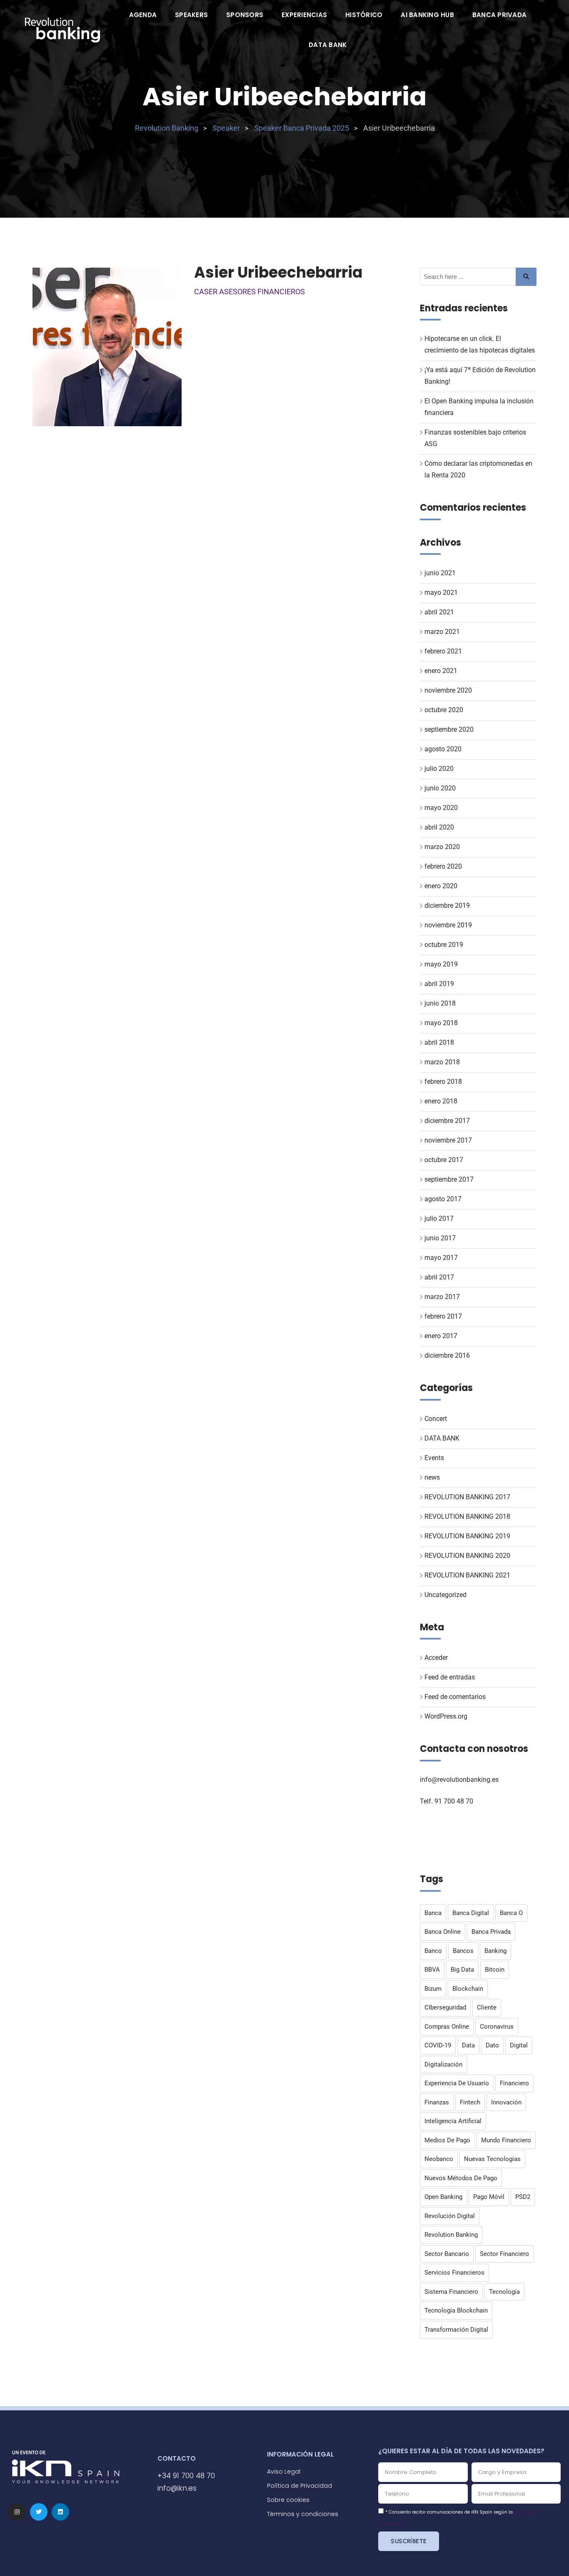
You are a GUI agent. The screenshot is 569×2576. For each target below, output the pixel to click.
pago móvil (489, 2197)
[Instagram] (17, 2512)
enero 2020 (441, 886)
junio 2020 (440, 788)
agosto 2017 (443, 1199)
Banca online (443, 1932)
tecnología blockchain (456, 2310)
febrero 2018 (443, 1082)
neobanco (439, 2159)
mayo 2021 (441, 592)
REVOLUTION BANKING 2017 (467, 1497)
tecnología (504, 2292)
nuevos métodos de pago (461, 2178)
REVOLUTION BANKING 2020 (467, 1556)
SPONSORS (245, 15)
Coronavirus (497, 2027)
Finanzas (437, 2102)
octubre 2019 (444, 945)
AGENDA (143, 15)
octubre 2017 (444, 1160)
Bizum (433, 1989)
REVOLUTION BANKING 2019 (467, 1536)
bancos (463, 1951)
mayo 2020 (441, 808)
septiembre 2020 (449, 729)
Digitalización (443, 2064)
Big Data (462, 1970)
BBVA (432, 1970)
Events (434, 1458)
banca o (511, 1913)
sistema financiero (451, 2292)
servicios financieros (454, 2273)
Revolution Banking (451, 2235)
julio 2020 (439, 769)
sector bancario (447, 2254)
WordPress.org (446, 1716)
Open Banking (443, 2197)
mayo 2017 (441, 1258)
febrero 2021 (443, 651)
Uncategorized (445, 1595)
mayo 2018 (441, 1023)
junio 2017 (440, 1238)
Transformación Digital (456, 2330)
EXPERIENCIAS (304, 15)
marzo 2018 (442, 1062)
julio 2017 (439, 1218)
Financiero (514, 2083)
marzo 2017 (442, 1297)
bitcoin (495, 1970)
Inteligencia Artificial (453, 2121)
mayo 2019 (441, 964)
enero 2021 (441, 671)
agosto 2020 (443, 749)
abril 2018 (439, 1042)
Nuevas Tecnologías (492, 2159)
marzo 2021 (442, 632)
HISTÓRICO (364, 15)
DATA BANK (328, 45)
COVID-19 (438, 2045)
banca (433, 1913)
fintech (470, 2102)
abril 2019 (439, 984)
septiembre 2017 (449, 1179)
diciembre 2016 (447, 1355)
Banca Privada (491, 1932)
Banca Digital (471, 1913)
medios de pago (447, 2140)
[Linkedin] (60, 2512)
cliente (487, 2007)
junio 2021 (440, 573)
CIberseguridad (445, 2007)
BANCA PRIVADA (499, 15)
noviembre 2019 (448, 925)
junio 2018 (440, 1003)
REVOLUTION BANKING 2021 (467, 1575)
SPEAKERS (191, 15)
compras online (447, 2027)
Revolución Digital (450, 2216)
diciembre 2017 (447, 1121)
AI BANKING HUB (427, 15)
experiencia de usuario (457, 2083)
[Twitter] (39, 2512)
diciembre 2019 (447, 905)
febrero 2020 (443, 866)
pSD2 (523, 2197)
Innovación (506, 2102)
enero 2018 (441, 1101)
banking (495, 1951)
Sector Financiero (504, 2254)
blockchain (468, 1989)
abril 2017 (439, 1277)
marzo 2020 (442, 847)
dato (492, 2045)
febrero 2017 (443, 1316)
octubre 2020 (444, 710)
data (468, 2045)
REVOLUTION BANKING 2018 (467, 1517)
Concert (436, 1419)
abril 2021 (439, 612)
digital (519, 2045)
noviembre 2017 (448, 1140)
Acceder (436, 1658)
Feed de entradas (450, 1677)
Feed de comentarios (455, 1697)
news (432, 1477)
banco (433, 1951)
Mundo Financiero (506, 2140)
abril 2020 (439, 827)
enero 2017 (441, 1336)
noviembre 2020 (448, 690)
